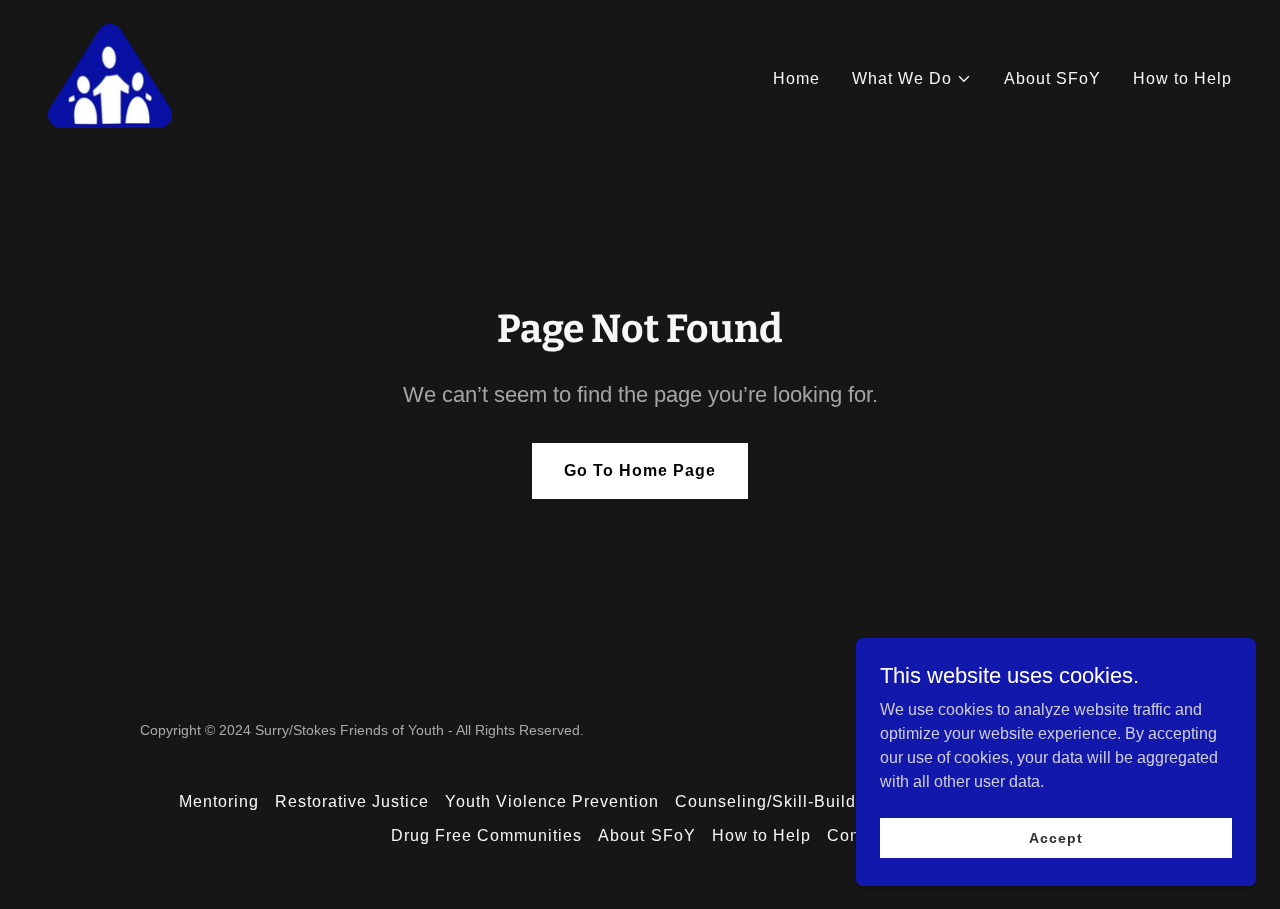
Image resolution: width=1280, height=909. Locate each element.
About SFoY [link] (1052, 78)
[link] (110, 74)
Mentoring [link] (219, 801)
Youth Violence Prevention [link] (552, 801)
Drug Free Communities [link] (486, 835)
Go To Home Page (640, 470)
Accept (1055, 837)
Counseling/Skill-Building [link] (778, 801)
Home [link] (796, 78)
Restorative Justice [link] (352, 801)
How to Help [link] (1182, 78)
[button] (912, 79)
